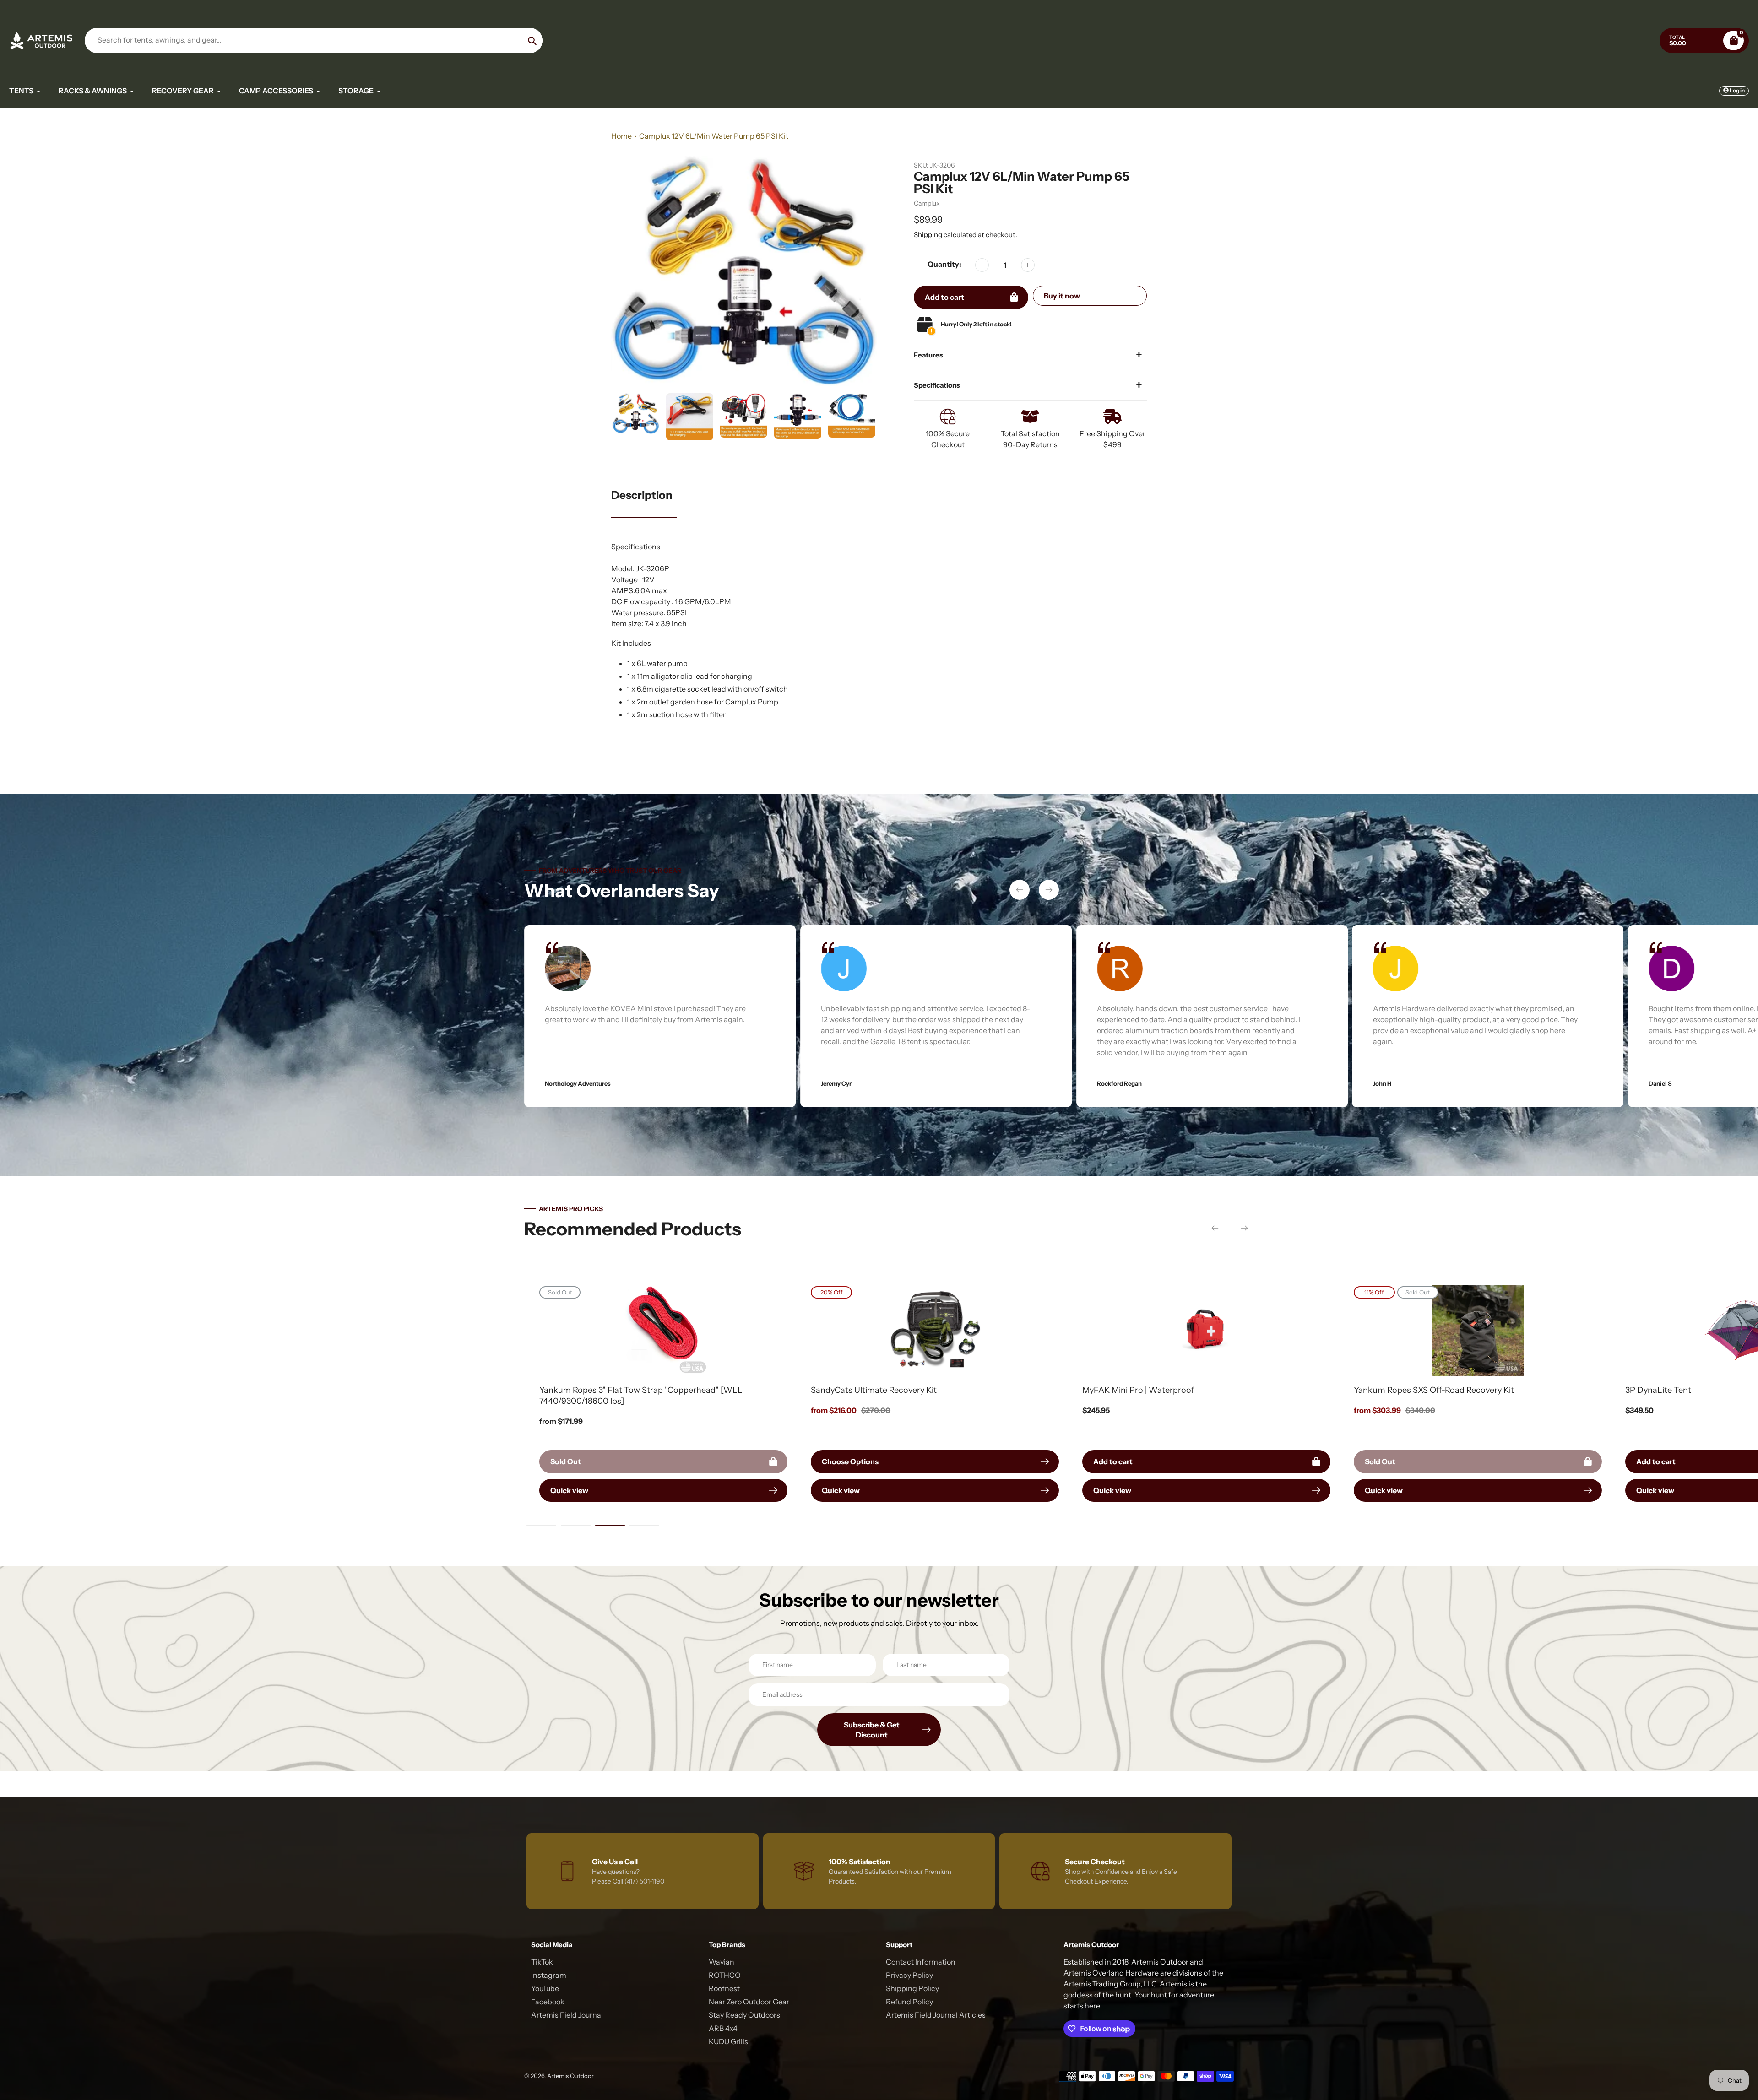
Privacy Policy (909, 1975)
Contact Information (921, 1962)
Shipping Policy (912, 1988)
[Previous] (1020, 890)
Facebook (548, 2002)
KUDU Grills (728, 2041)
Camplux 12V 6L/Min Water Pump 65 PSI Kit (714, 136)
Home (621, 136)
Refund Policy (909, 2002)
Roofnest (724, 1988)
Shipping (928, 235)
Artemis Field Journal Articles (936, 2015)
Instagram (549, 1975)
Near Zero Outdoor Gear (749, 2002)
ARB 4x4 (723, 2028)
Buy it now (1062, 296)
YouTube (545, 1988)
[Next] (1049, 890)
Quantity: (944, 264)
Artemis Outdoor (570, 2076)
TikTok (542, 1962)
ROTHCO (725, 1975)
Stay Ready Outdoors (744, 2015)
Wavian (722, 1962)
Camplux (927, 203)
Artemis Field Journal (567, 2015)
